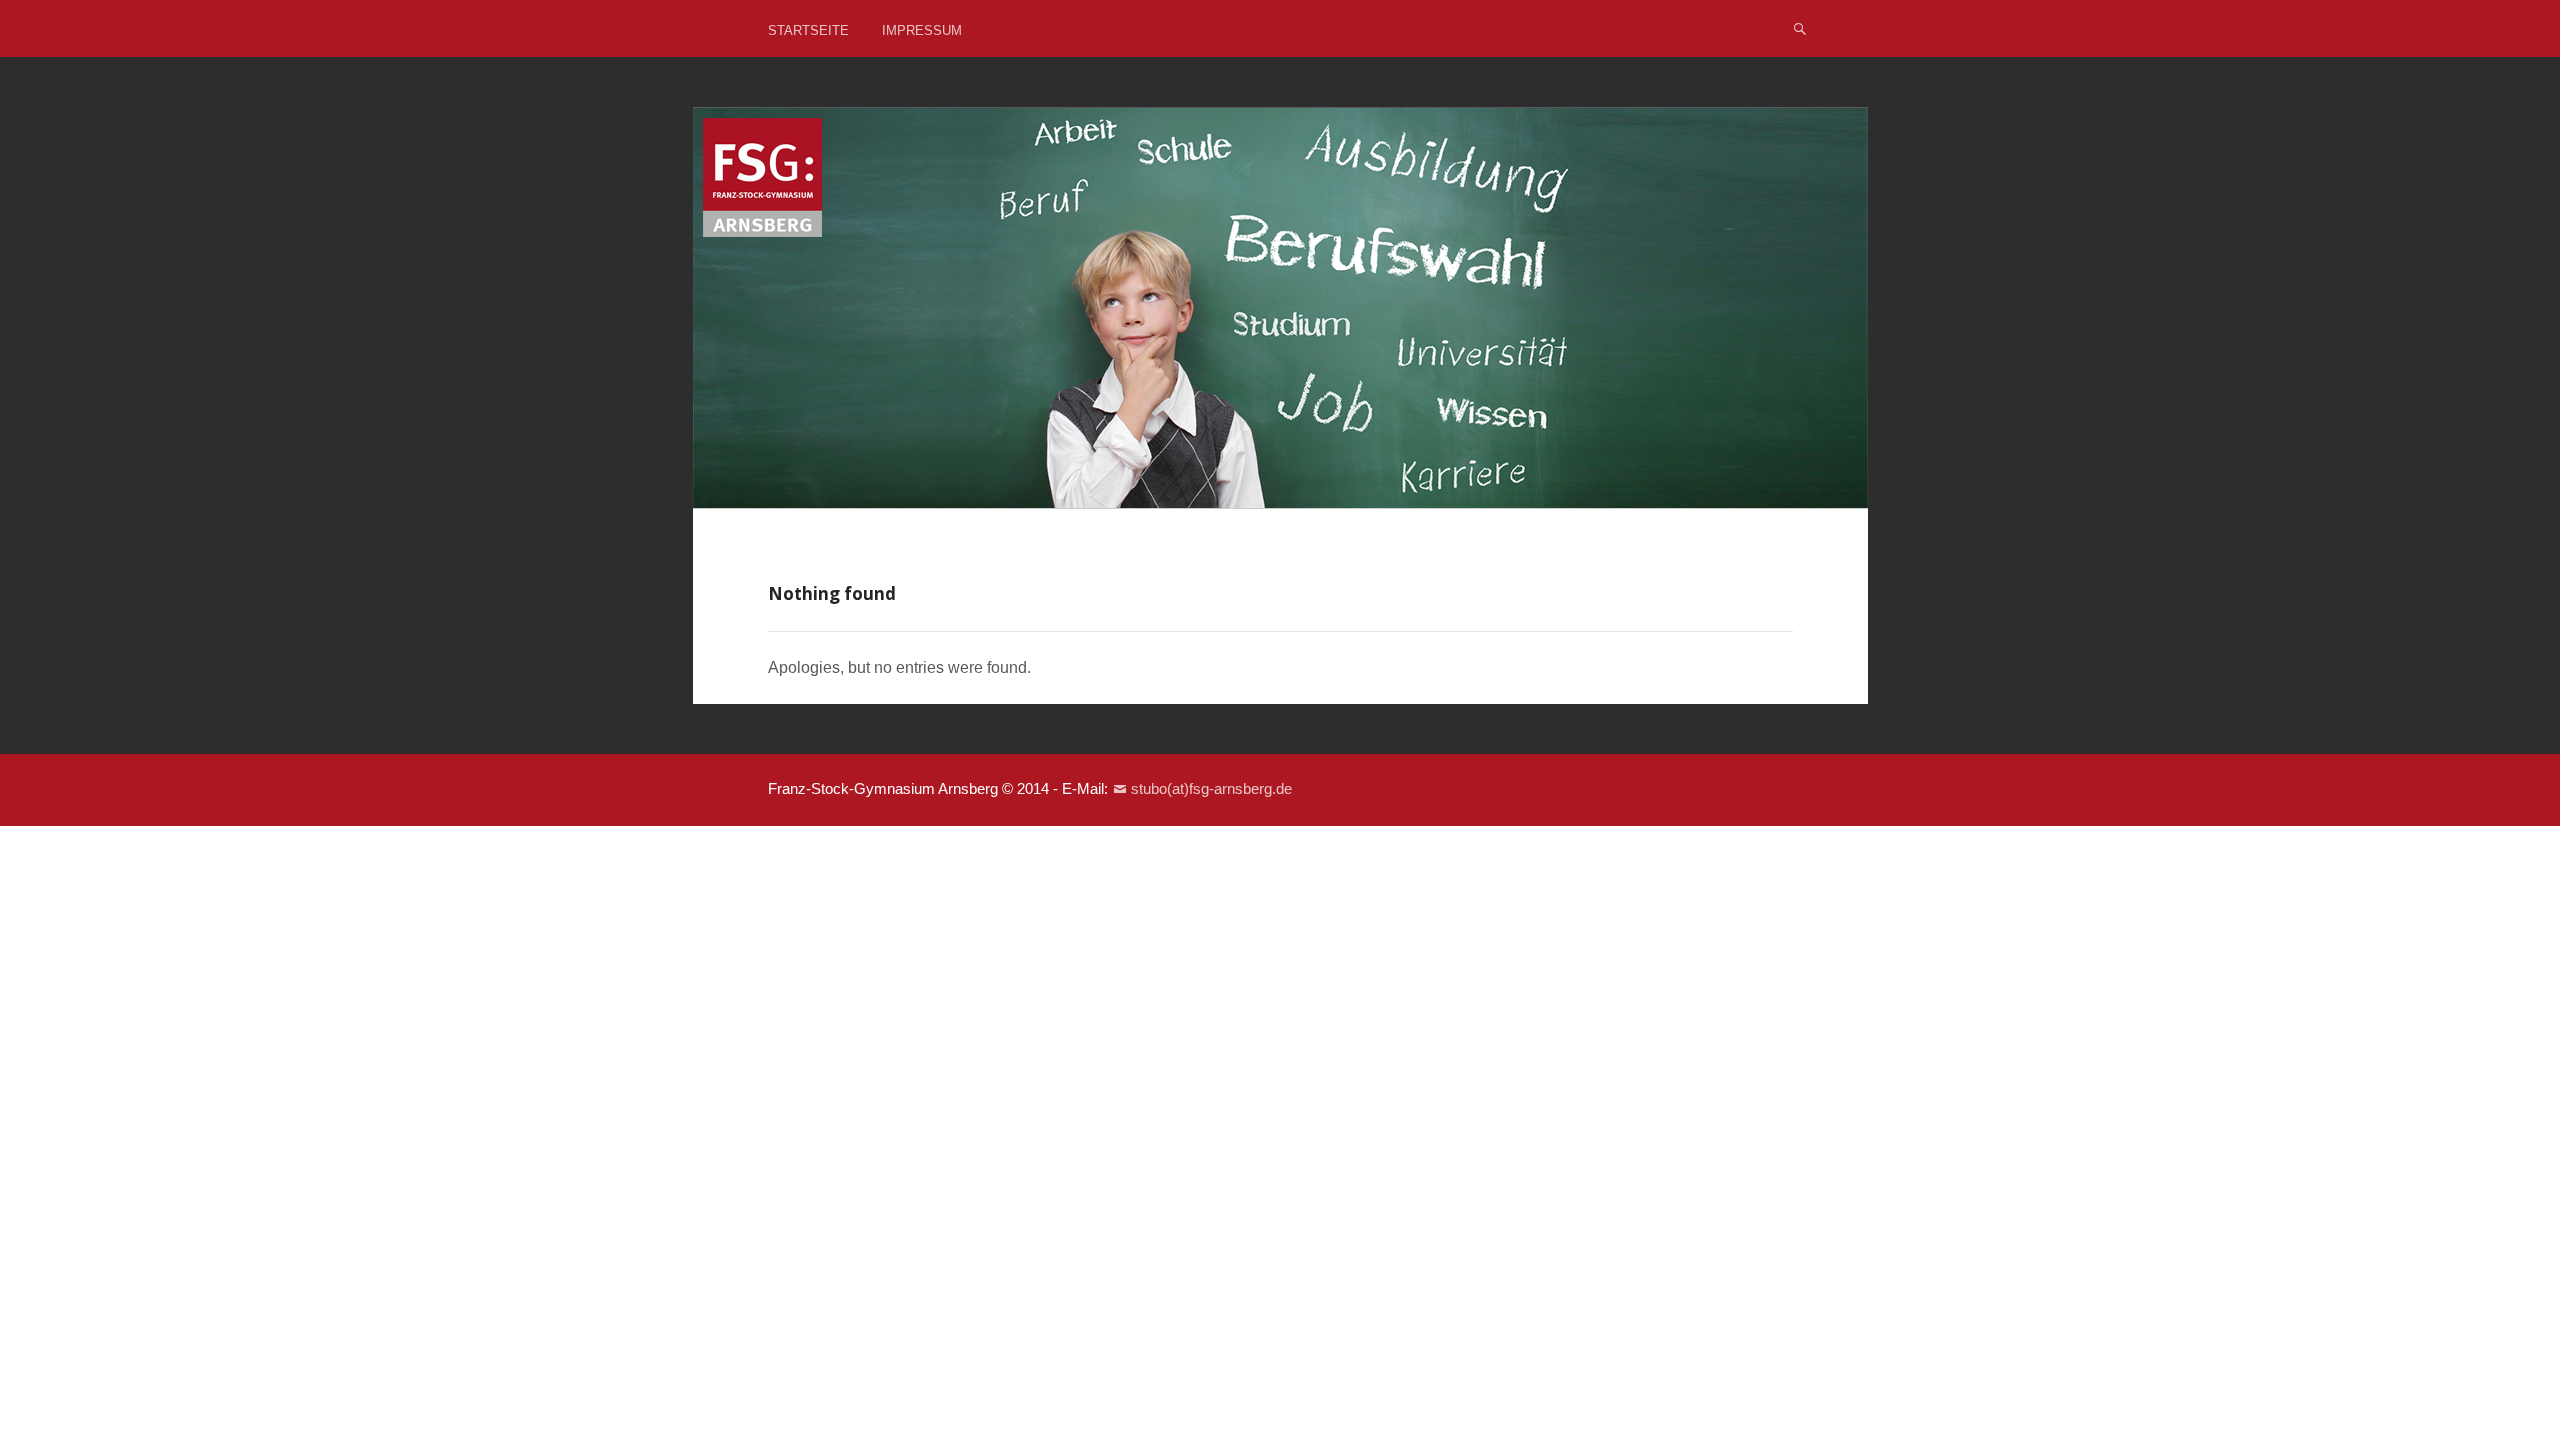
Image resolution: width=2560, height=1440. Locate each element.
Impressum (922, 30)
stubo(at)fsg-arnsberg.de (1211, 788)
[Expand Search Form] (1800, 28)
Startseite (808, 30)
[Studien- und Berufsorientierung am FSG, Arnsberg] (1280, 308)
